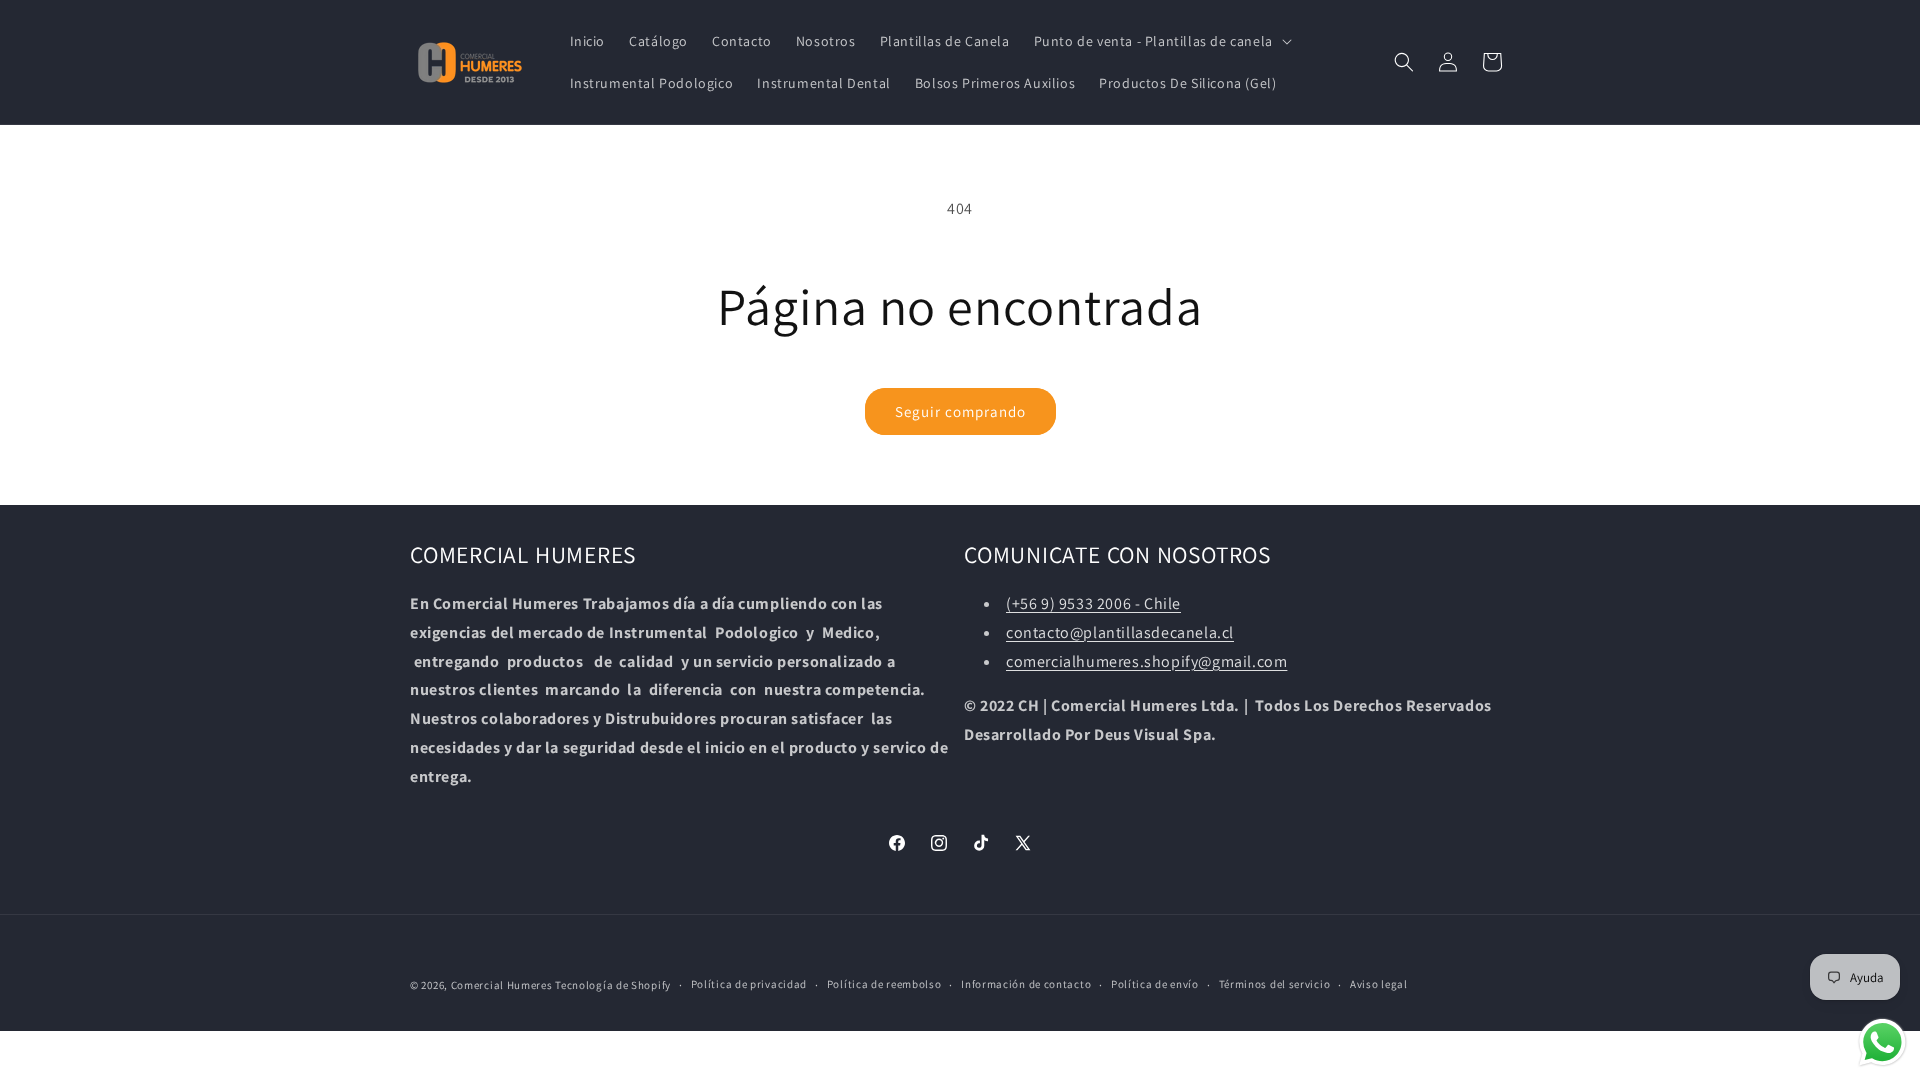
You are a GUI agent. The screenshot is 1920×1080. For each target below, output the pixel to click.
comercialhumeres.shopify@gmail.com (1146, 661)
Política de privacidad (749, 984)
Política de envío (1155, 984)
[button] (1161, 41)
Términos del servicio (1275, 984)
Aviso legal (1379, 984)
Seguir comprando (960, 411)
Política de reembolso (884, 984)
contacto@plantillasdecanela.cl (1120, 632)
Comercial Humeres (502, 985)
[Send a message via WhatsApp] (1882, 1042)
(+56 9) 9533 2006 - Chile (1093, 603)
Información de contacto (1026, 984)
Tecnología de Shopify (613, 985)
